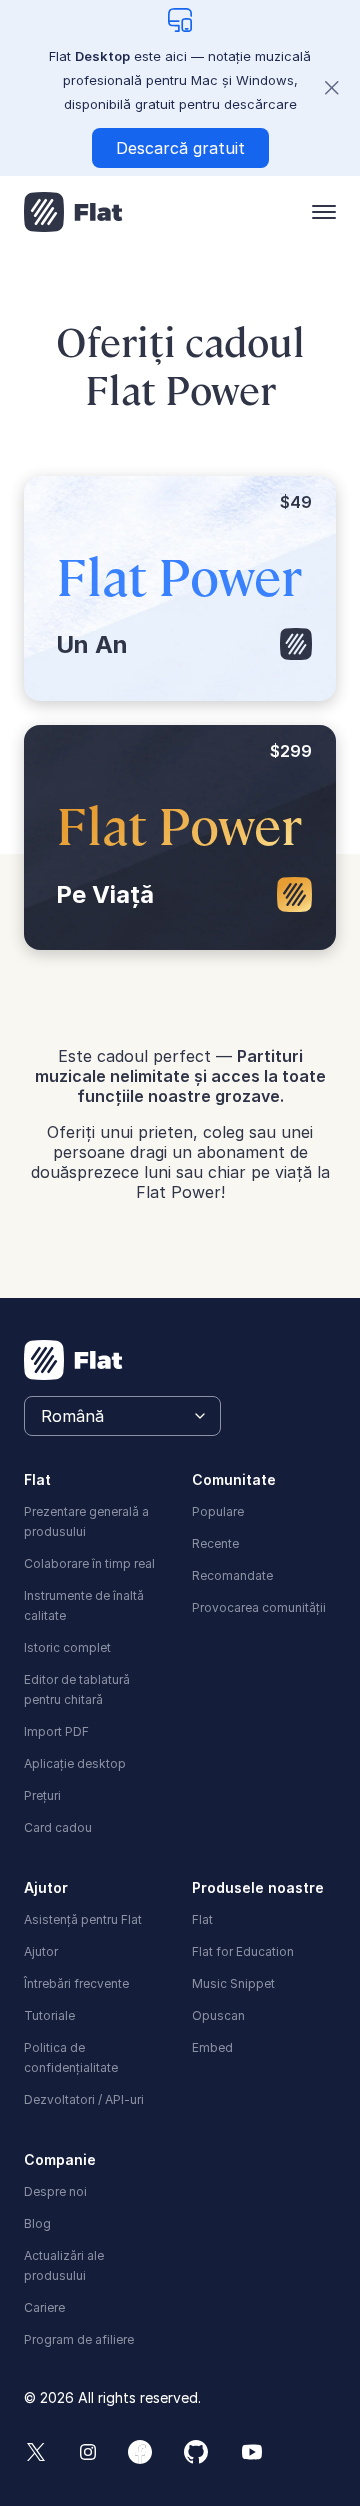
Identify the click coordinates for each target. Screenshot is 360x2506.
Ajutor (41, 1951)
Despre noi (55, 2191)
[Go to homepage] (73, 212)
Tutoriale (49, 2015)
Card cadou (58, 1827)
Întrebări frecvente (76, 1983)
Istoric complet (67, 1647)
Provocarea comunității (259, 1607)
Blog (37, 2223)
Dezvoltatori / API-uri (84, 2099)
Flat (202, 1919)
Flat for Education (243, 1951)
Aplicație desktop (75, 1763)
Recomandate (232, 1575)
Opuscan (218, 2015)
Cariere (44, 2307)
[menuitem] (96, 1520)
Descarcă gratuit (180, 148)
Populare (218, 1511)
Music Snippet (233, 1983)
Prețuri (42, 1795)
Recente (215, 1543)
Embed (212, 2047)
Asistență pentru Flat (83, 1919)
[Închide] (332, 88)
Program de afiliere (79, 2339)
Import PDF (56, 1731)
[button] (324, 212)
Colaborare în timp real (89, 1563)
